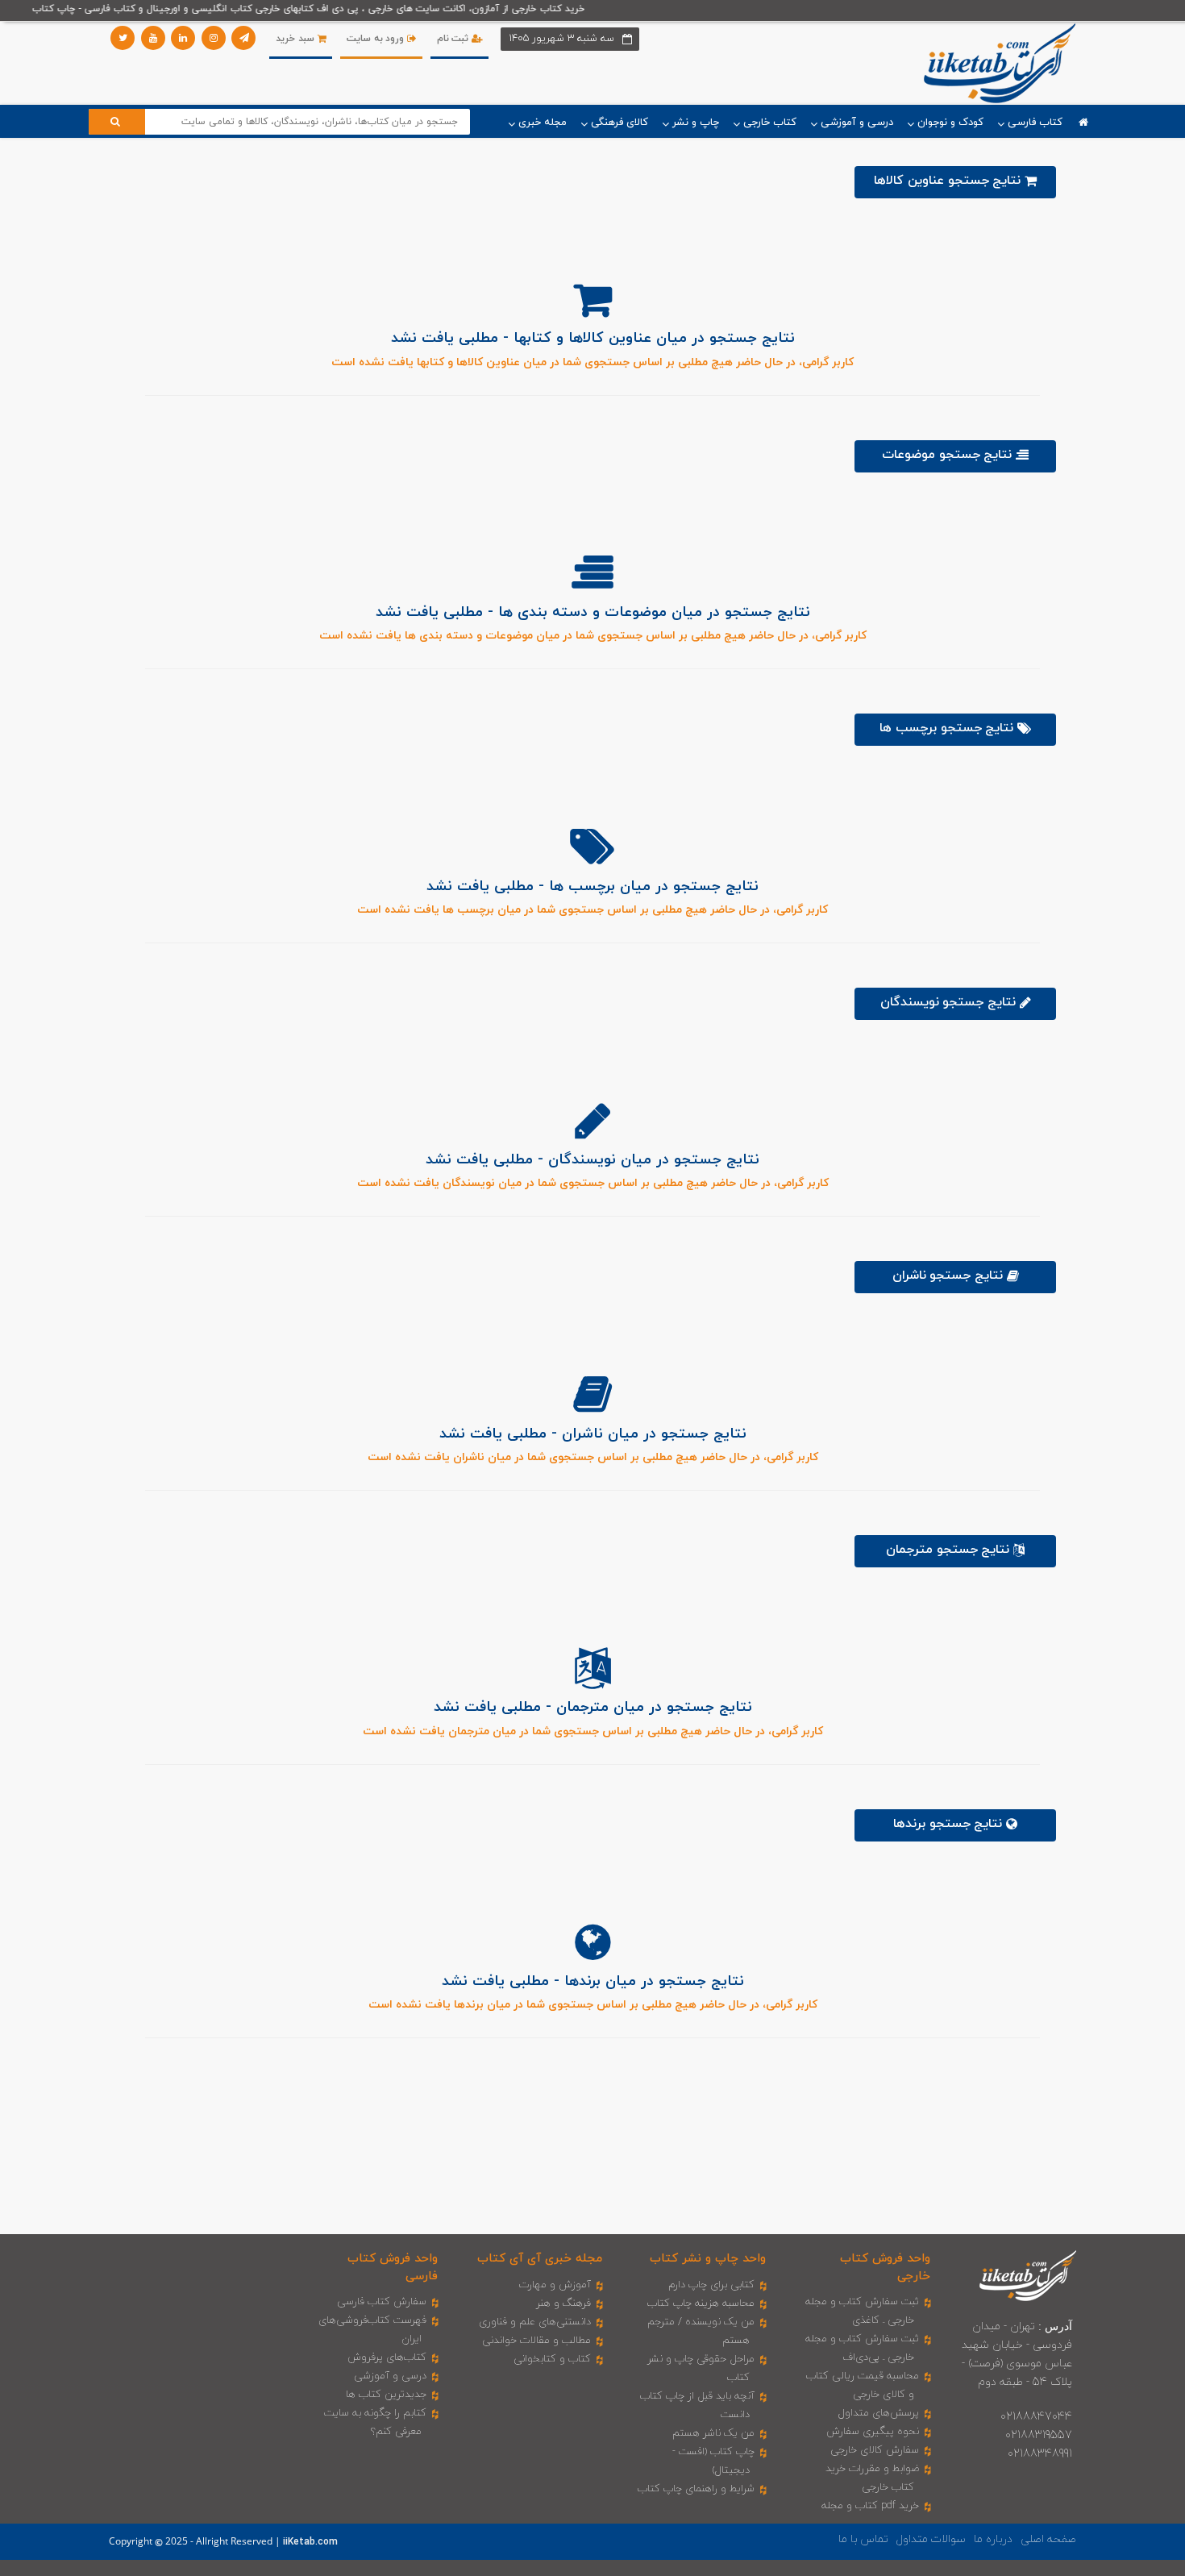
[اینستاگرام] (214, 38)
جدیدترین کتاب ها (386, 2395)
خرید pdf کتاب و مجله (870, 2506)
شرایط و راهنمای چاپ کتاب (696, 2489)
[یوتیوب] (153, 38)
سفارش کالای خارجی (875, 2450)
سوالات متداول (931, 2539)
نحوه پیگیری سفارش (873, 2432)
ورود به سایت (377, 39)
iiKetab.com (310, 2542)
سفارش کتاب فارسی (382, 2302)
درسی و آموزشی (390, 2376)
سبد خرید (296, 39)
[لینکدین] (183, 38)
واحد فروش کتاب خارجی (885, 2267)
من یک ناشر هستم (713, 2433)
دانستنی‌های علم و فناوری (535, 2322)
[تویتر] (123, 38)
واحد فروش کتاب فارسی (393, 2267)
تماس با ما (863, 2539)
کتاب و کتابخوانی (552, 2359)
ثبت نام (454, 39)
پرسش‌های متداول (879, 2413)
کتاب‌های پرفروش (387, 2358)
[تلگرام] (243, 38)
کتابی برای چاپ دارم (711, 2285)
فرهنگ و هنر (563, 2303)
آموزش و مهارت (555, 2285)
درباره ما (993, 2539)
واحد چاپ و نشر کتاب (708, 2259)
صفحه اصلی (1048, 2539)
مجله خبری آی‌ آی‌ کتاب (540, 2259)
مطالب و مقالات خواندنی (536, 2341)
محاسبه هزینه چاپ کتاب (701, 2303)
